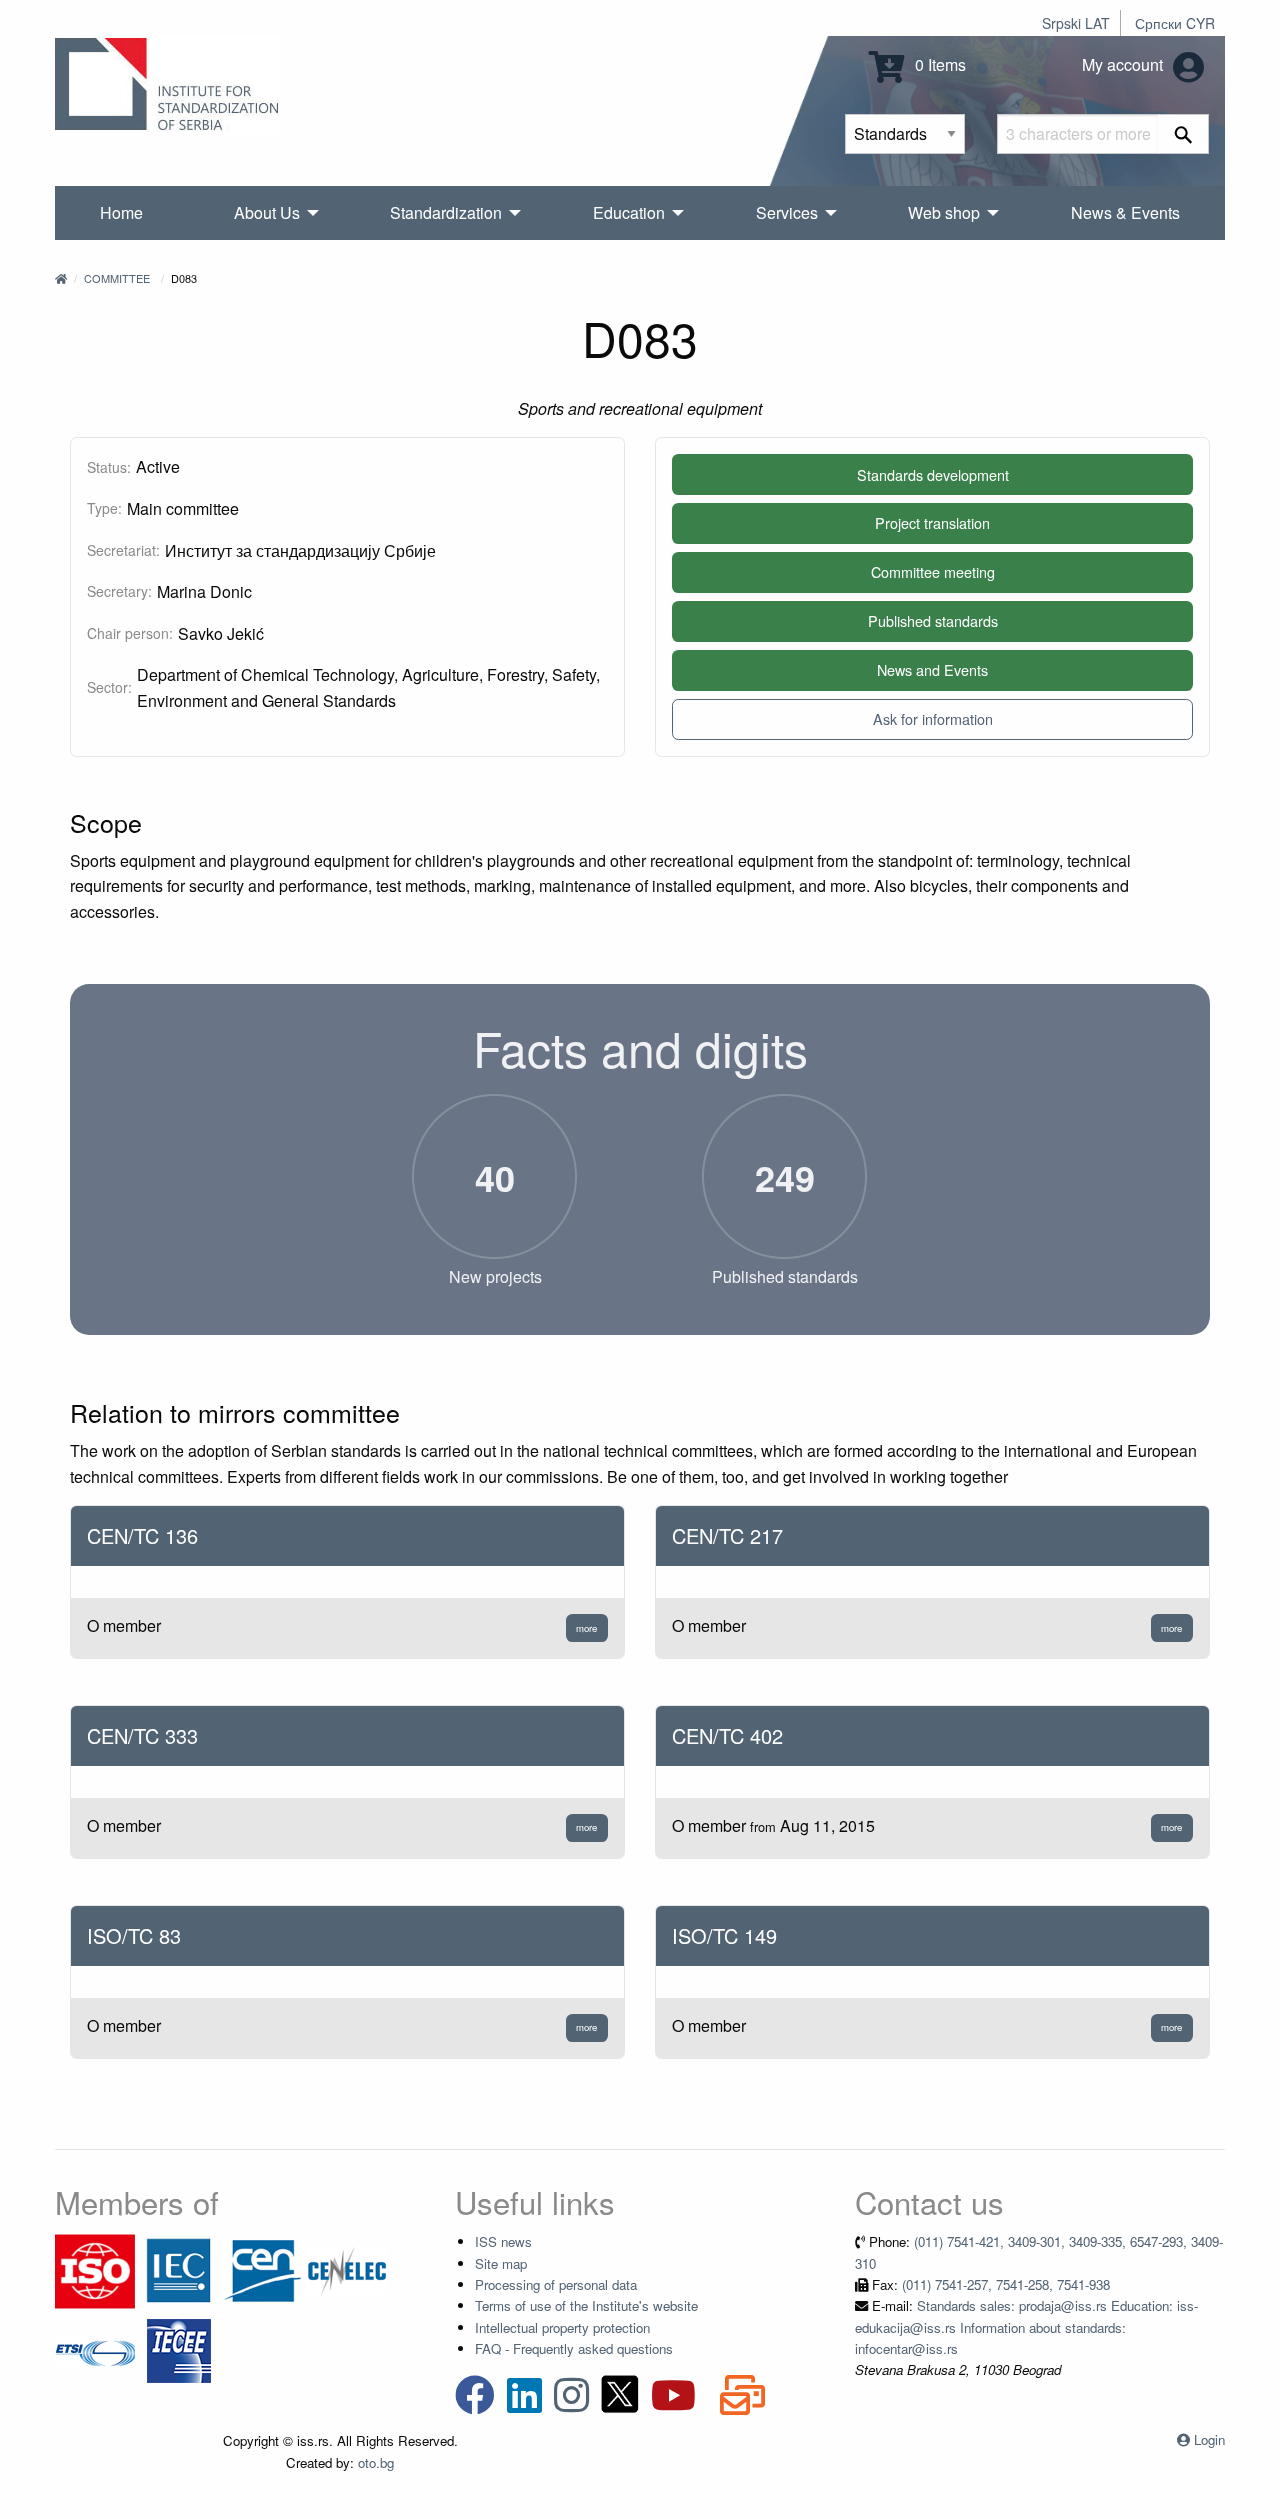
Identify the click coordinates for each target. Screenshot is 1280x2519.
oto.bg (376, 2462)
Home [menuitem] (121, 212)
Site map (501, 2263)
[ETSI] (95, 2349)
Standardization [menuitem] (446, 212)
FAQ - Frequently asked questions (574, 2348)
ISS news (503, 2241)
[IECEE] (179, 2349)
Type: (104, 508)
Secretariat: (123, 550)
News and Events (932, 669)
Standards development (933, 474)
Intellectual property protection (562, 2327)
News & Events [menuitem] (1125, 212)
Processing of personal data (556, 2284)
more (586, 1628)
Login (1209, 2439)
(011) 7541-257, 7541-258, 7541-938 (1006, 2284)
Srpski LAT (1076, 23)
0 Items (938, 64)
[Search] (1183, 134)
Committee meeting (933, 571)
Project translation (932, 522)
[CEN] (263, 2269)
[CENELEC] (347, 2269)
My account (1124, 64)
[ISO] (95, 2269)
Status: (109, 467)
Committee (117, 278)
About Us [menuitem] (267, 212)
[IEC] (179, 2269)
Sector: (109, 687)
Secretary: (119, 591)
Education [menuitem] (629, 212)
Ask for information (933, 718)
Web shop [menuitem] (944, 212)
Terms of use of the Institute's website (586, 2305)
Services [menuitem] (787, 212)
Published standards (933, 620)
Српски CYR (1175, 23)
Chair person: (130, 633)
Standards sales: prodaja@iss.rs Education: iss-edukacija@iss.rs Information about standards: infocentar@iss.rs (1026, 2327)
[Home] (61, 278)
